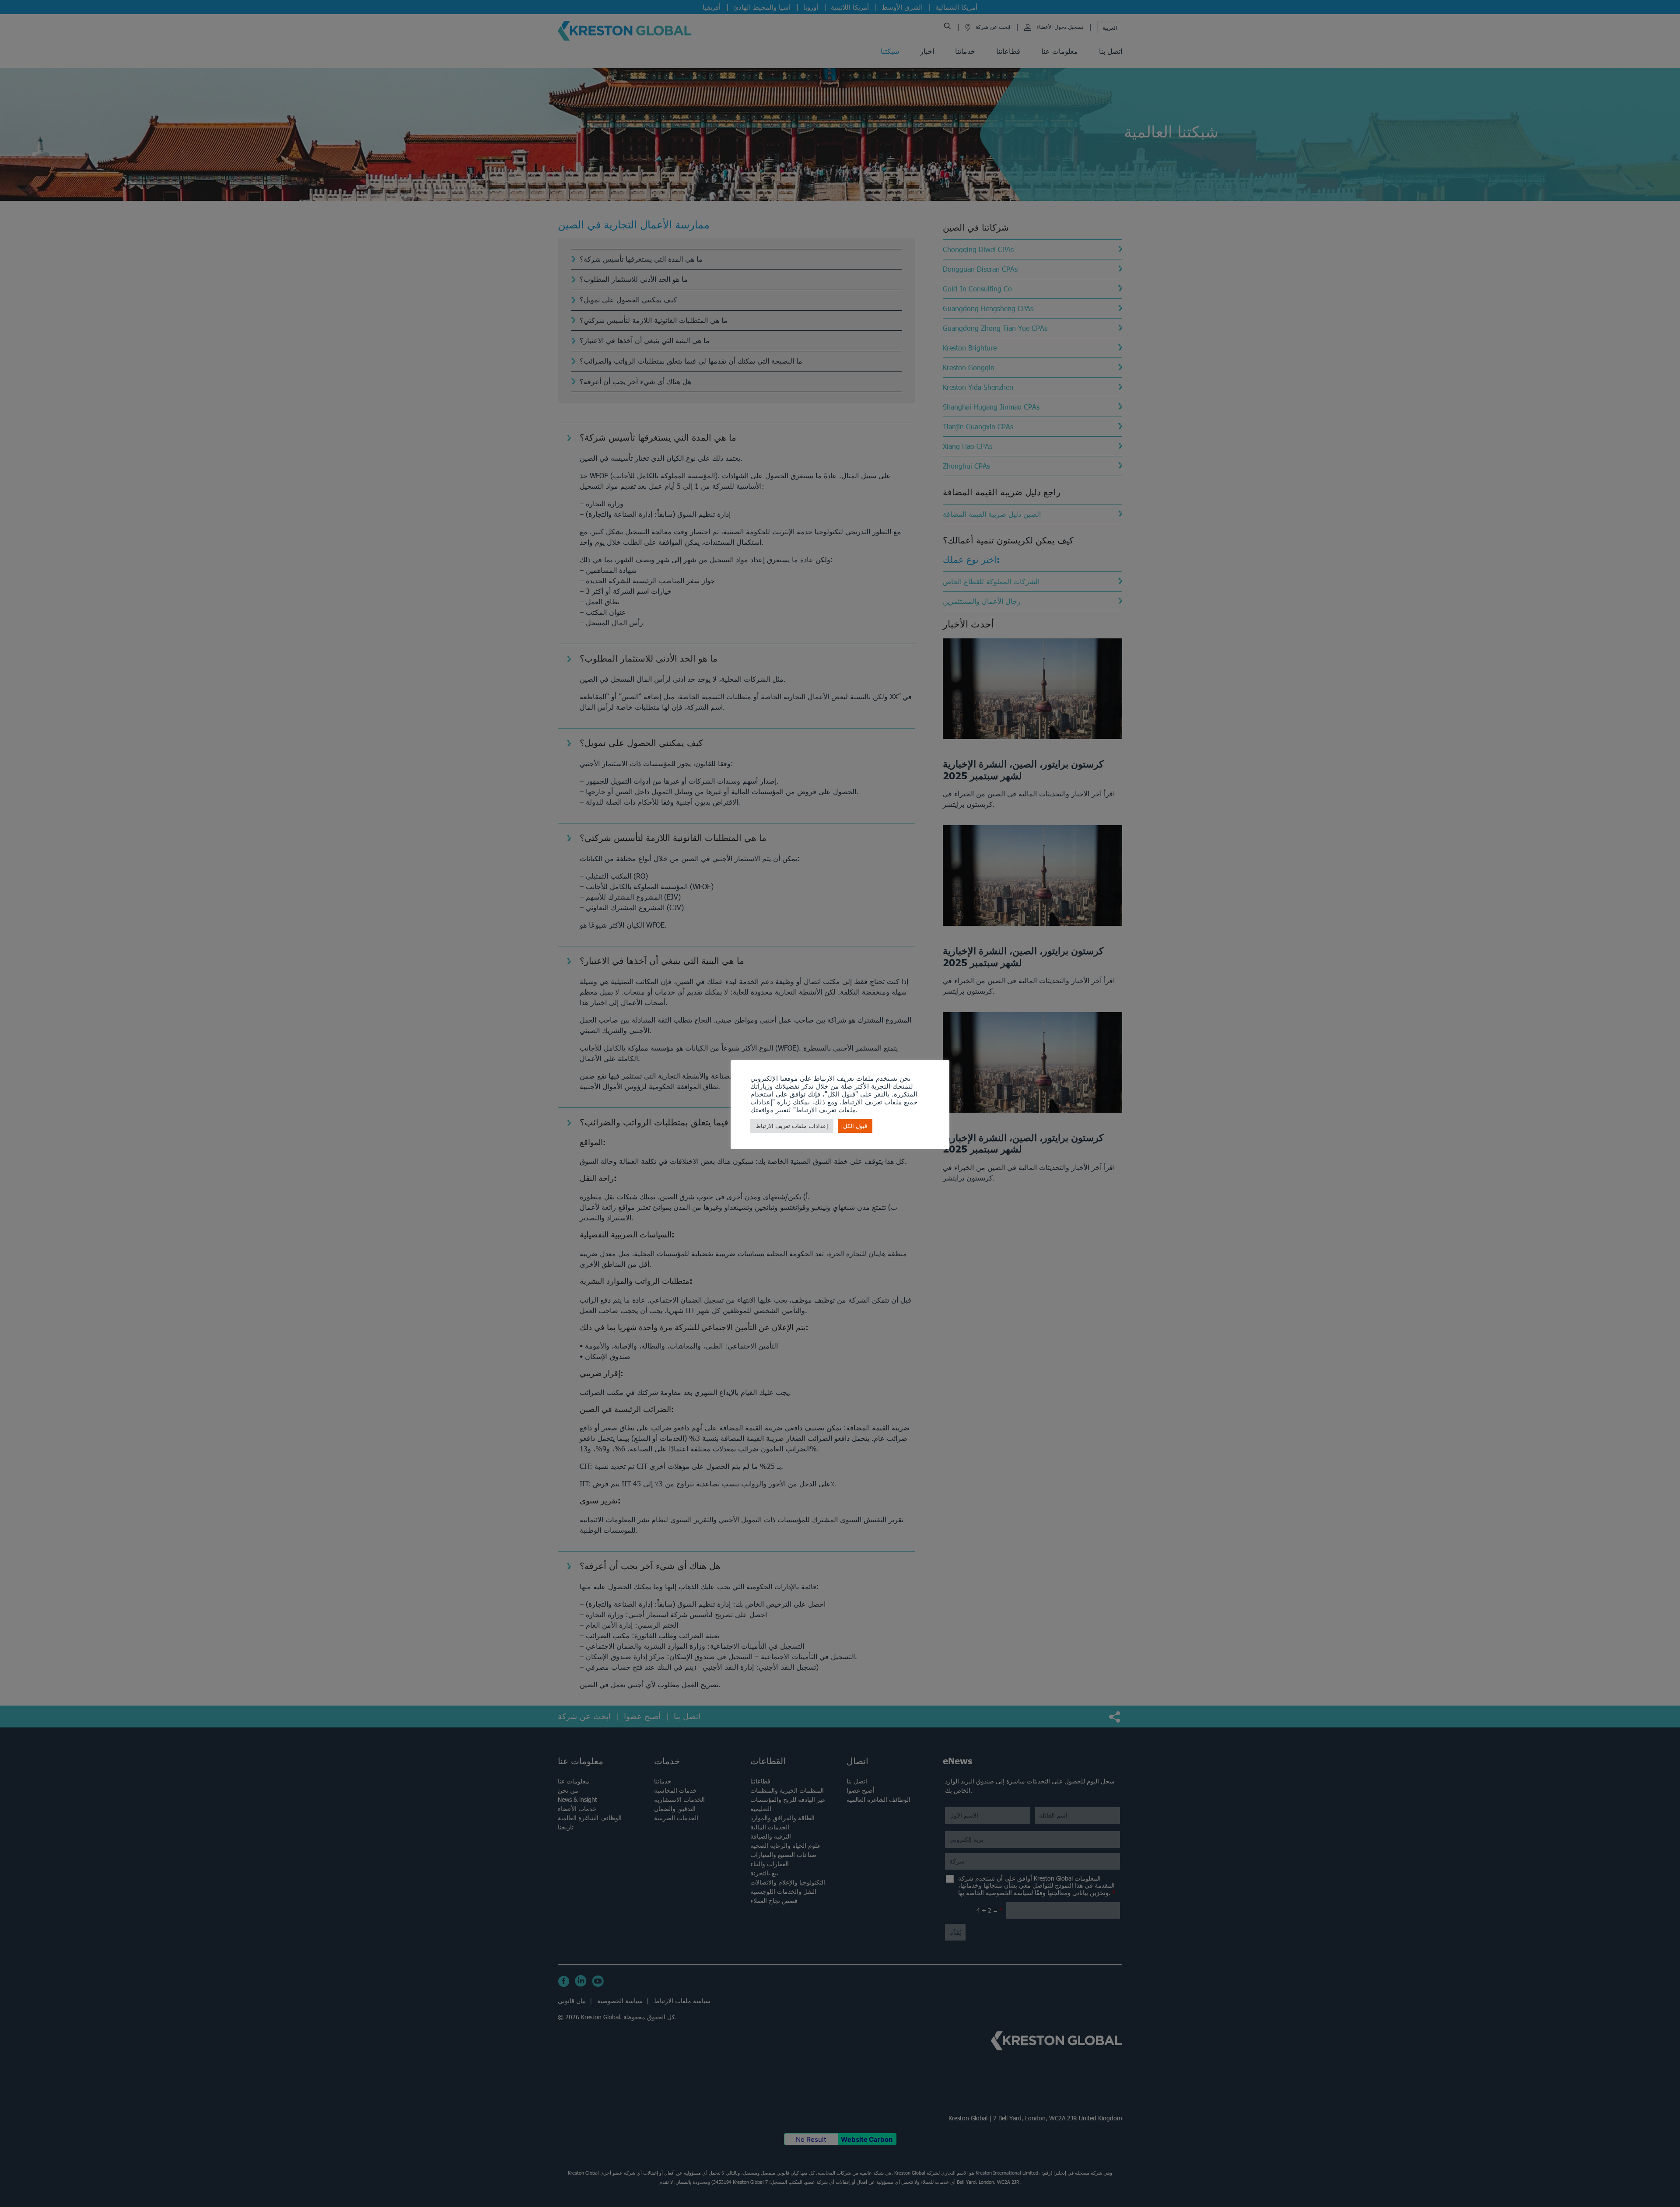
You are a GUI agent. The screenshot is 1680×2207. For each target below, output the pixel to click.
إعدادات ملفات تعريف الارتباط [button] (792, 1126)
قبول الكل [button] (855, 1126)
